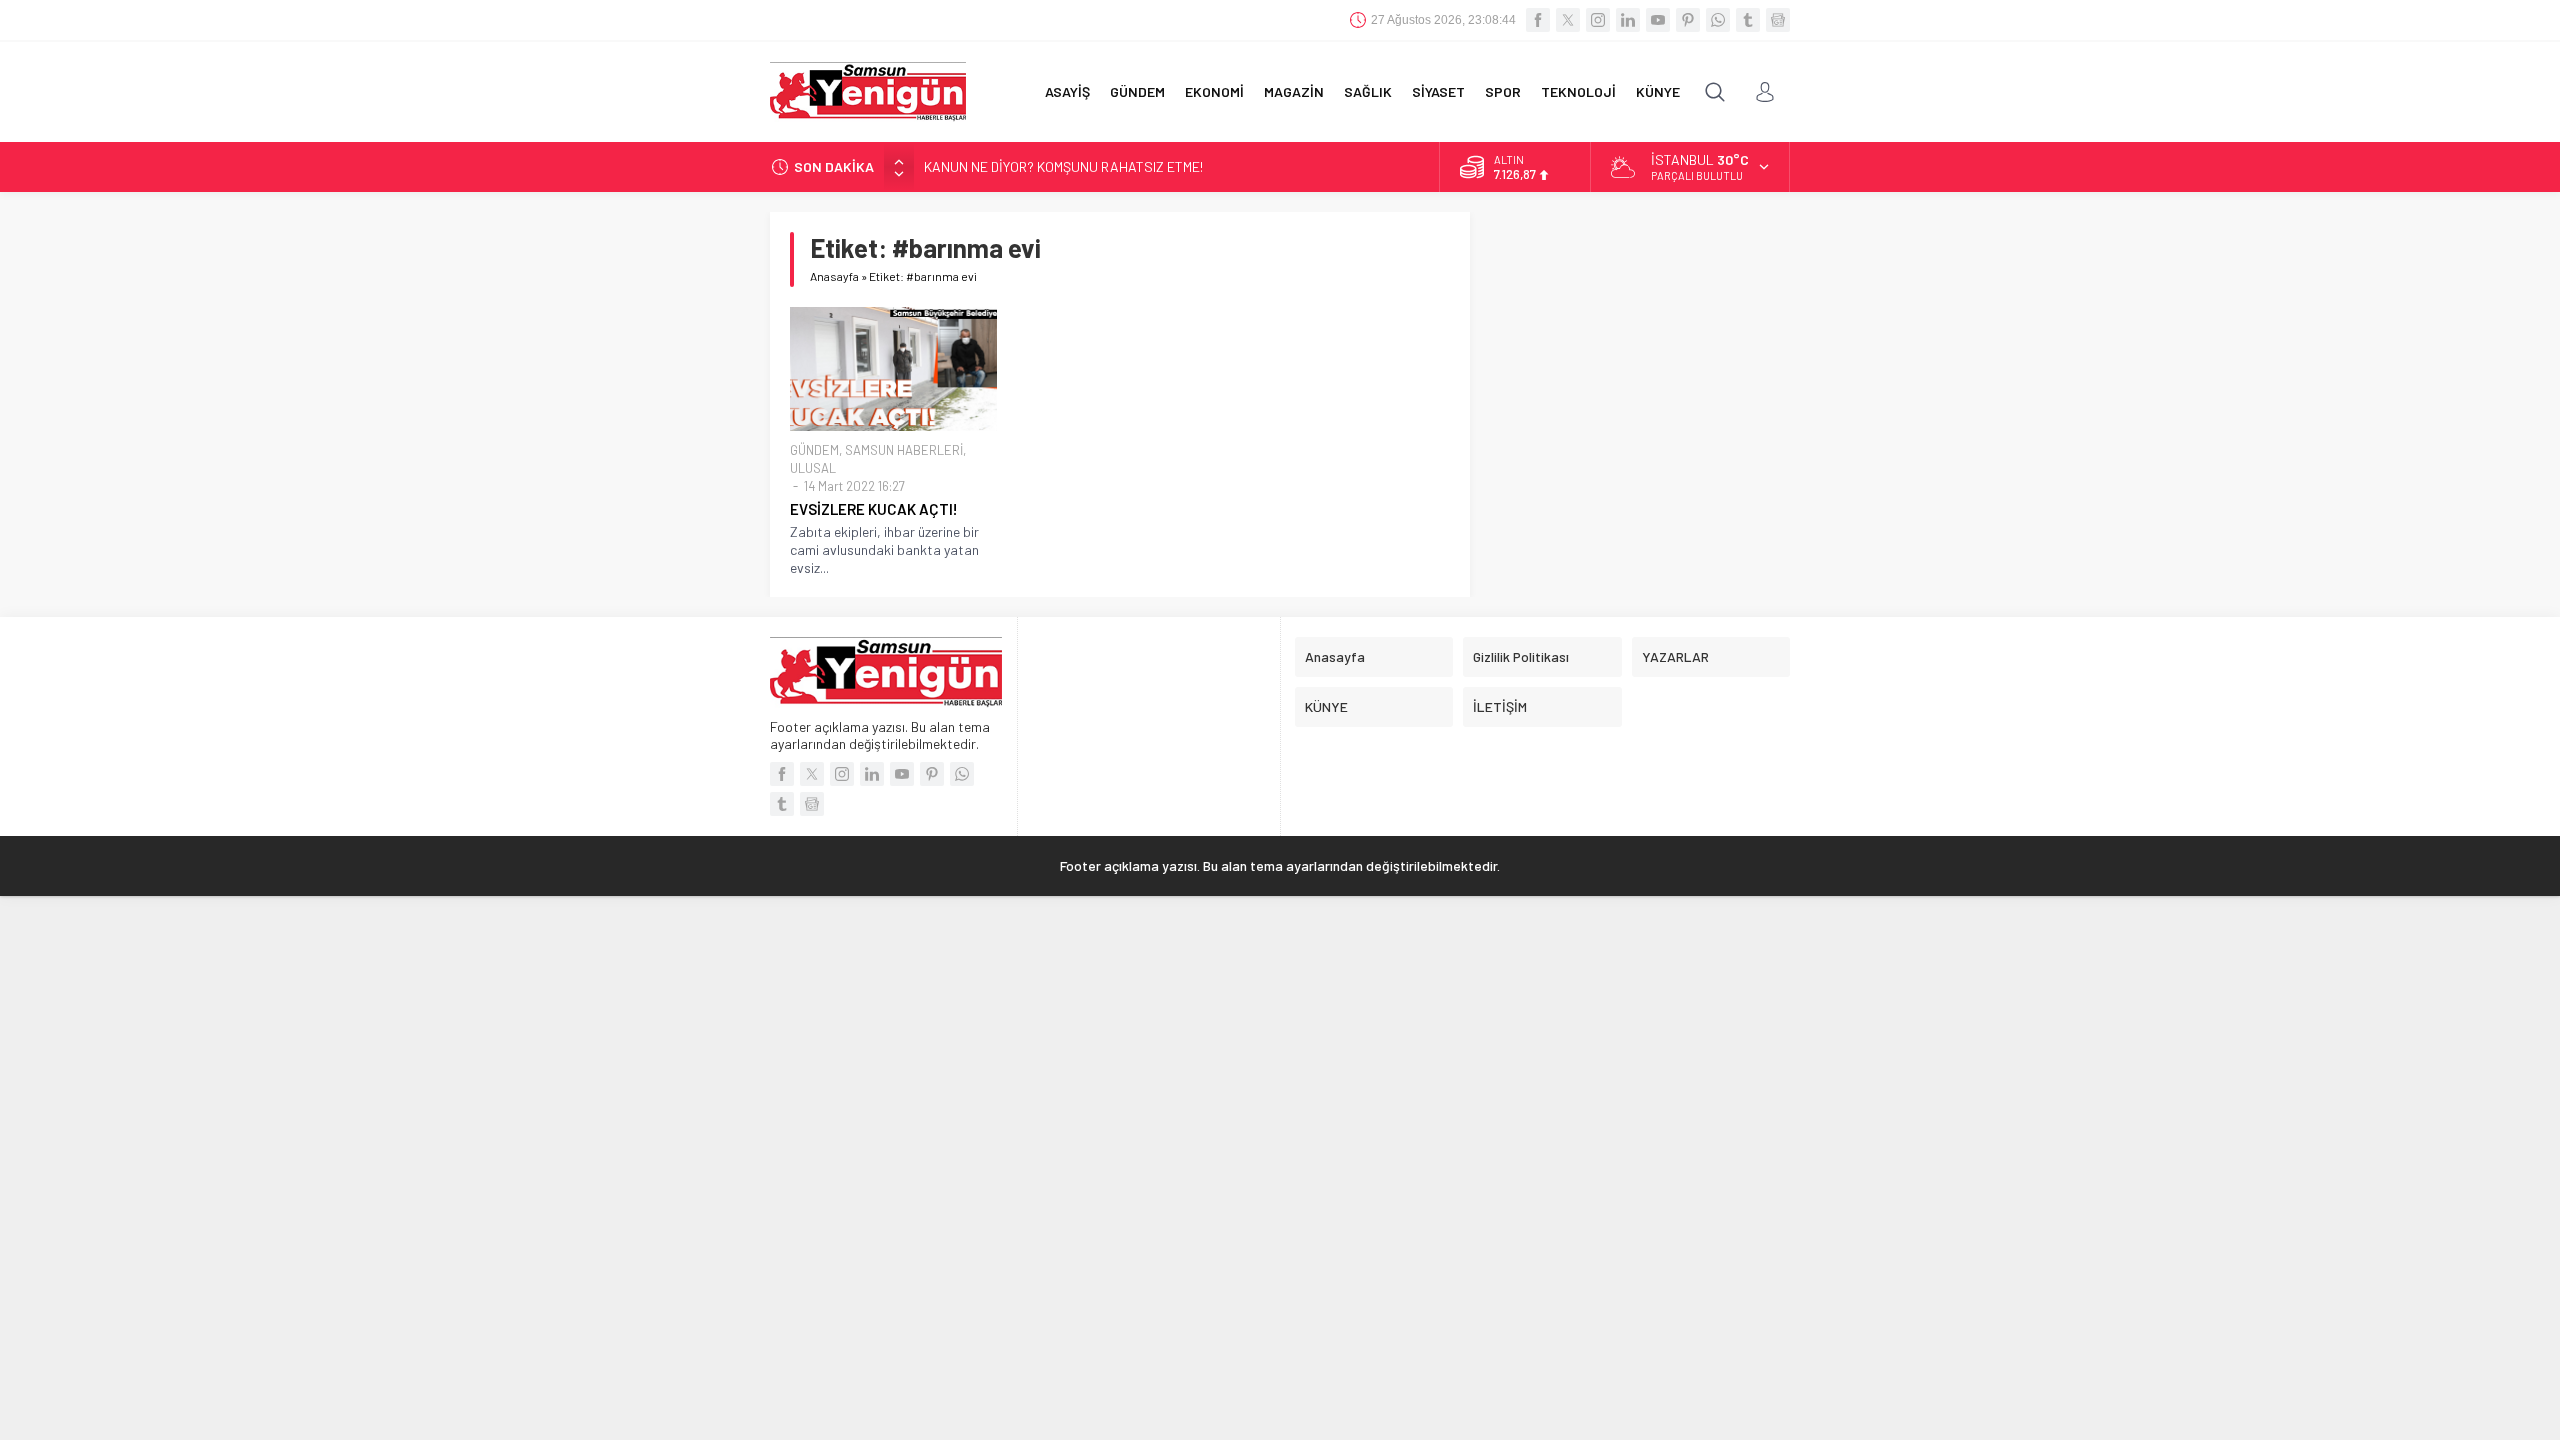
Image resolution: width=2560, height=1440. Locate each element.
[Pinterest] (1688, 20)
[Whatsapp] (1718, 20)
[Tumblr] (1748, 20)
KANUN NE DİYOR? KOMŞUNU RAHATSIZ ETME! (1063, 166)
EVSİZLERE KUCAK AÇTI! (874, 509)
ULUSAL (813, 468)
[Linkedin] (1628, 20)
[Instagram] (1598, 20)
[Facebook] (1538, 20)
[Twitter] (1568, 20)
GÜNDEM (814, 450)
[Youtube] (1658, 20)
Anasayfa (834, 276)
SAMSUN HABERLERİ (904, 450)
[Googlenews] (1778, 20)
